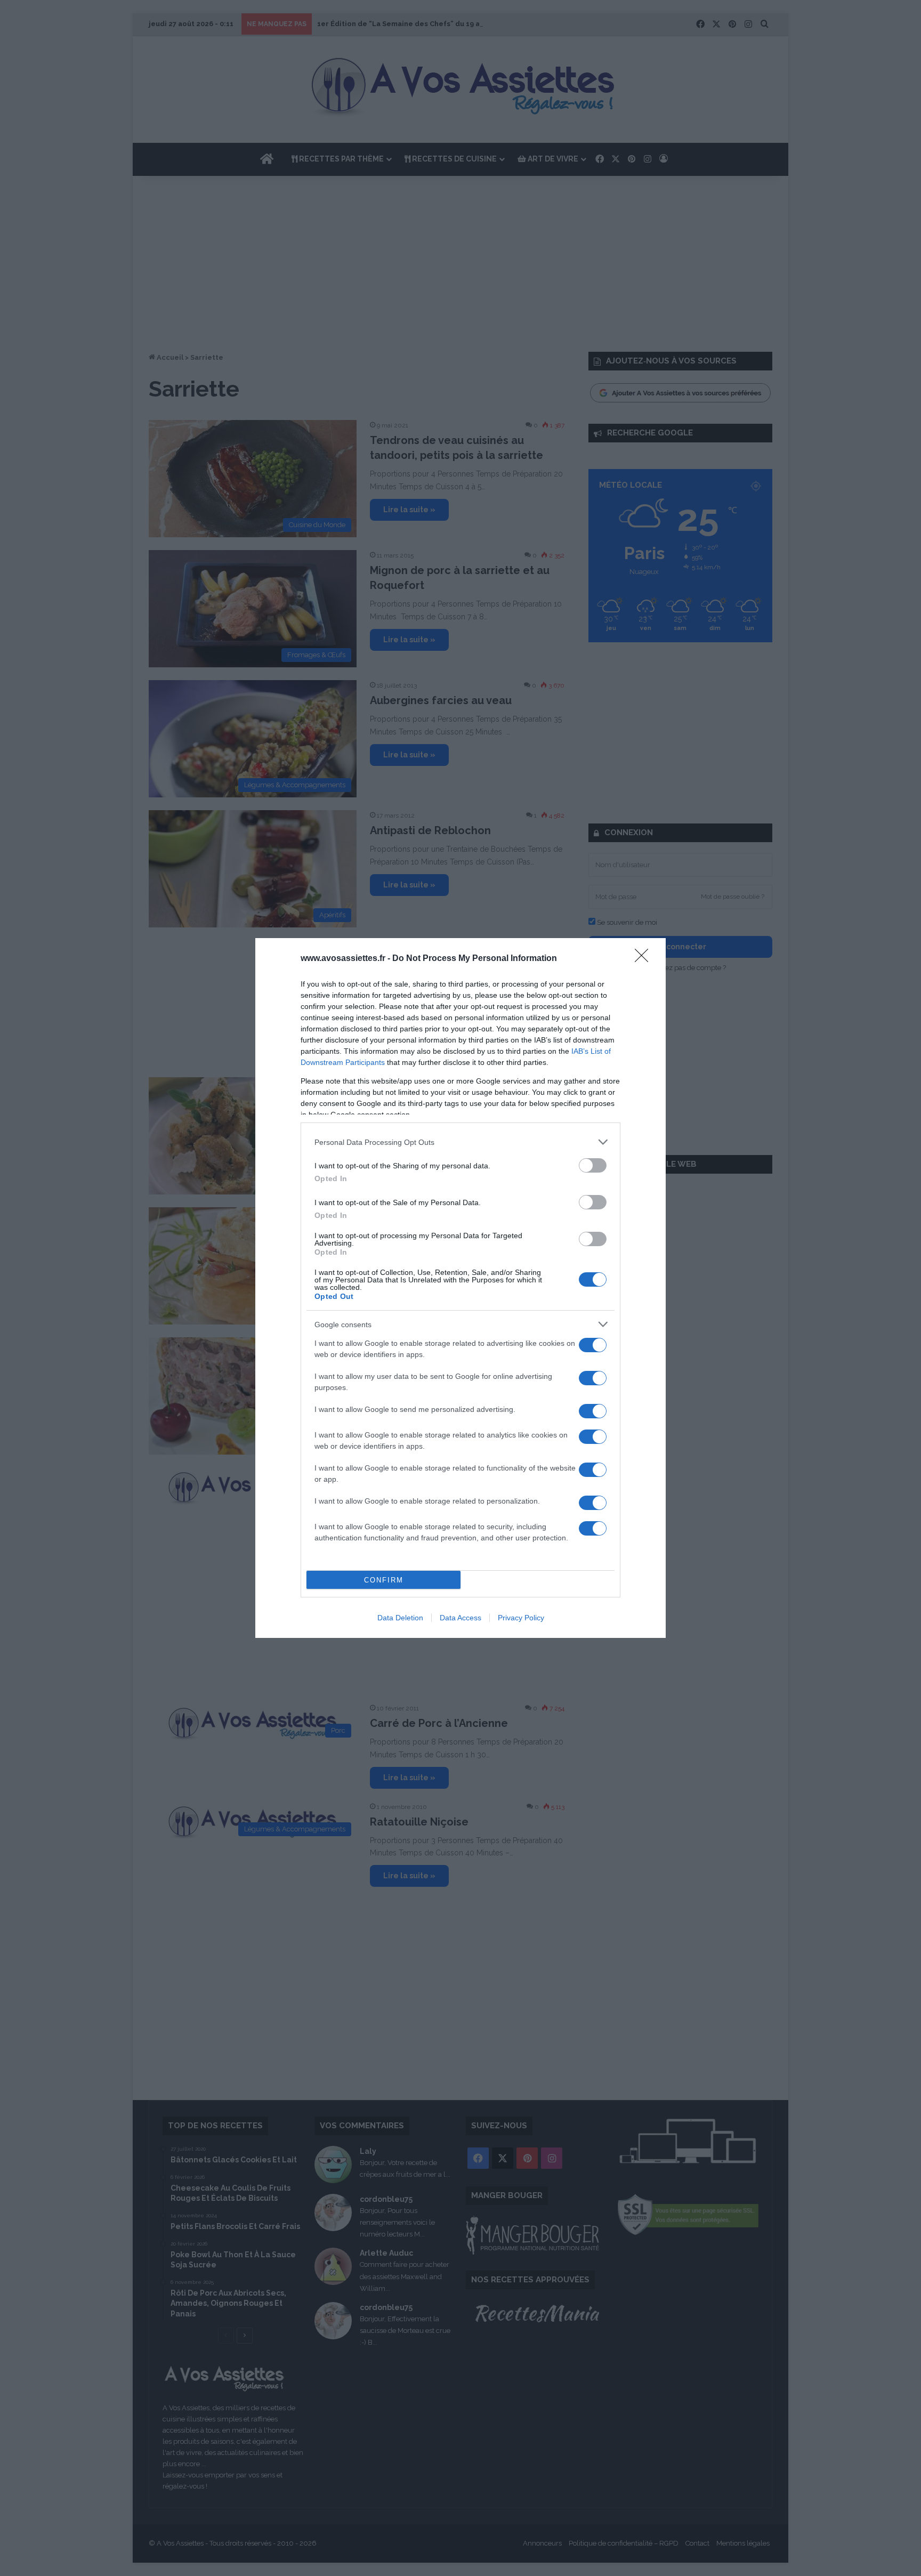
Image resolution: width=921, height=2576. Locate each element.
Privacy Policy (521, 1618)
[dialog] (461, 1288)
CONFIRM (384, 1580)
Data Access (461, 1618)
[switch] (593, 1165)
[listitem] (461, 1142)
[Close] (645, 959)
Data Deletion (400, 1618)
